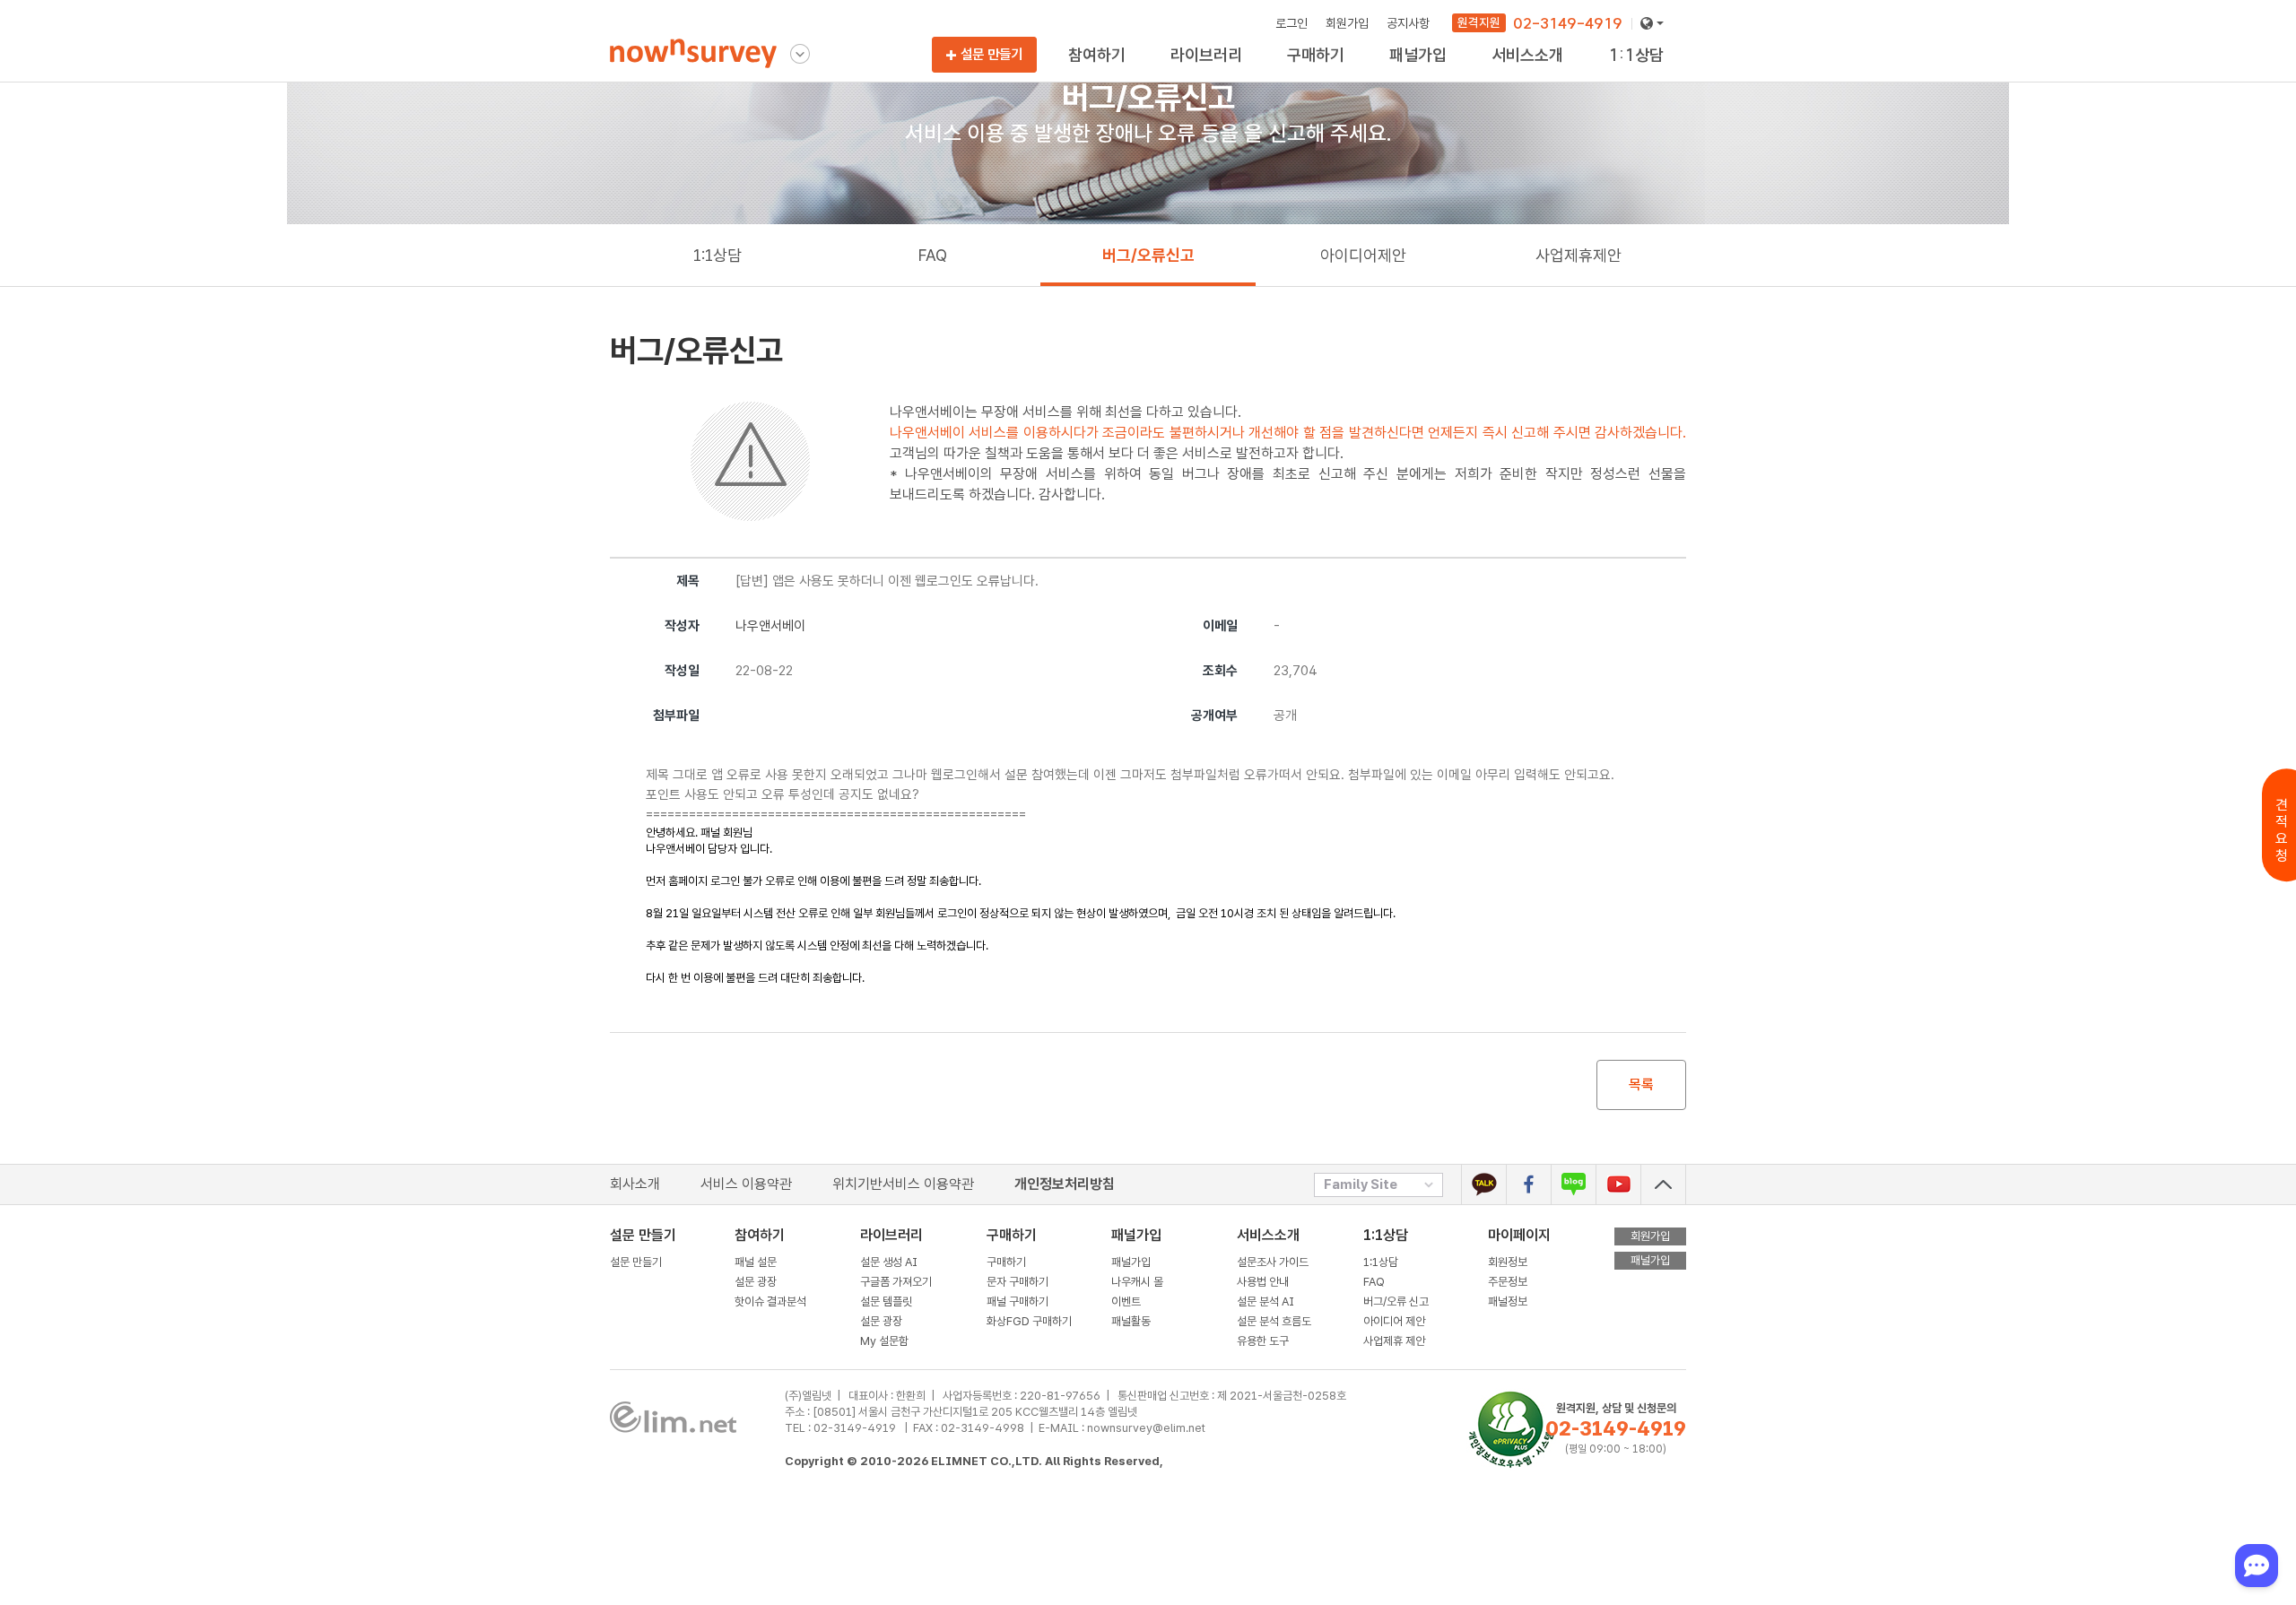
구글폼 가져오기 (896, 1282)
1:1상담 (717, 255)
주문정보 (1508, 1282)
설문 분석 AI (1268, 1301)
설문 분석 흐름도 (1274, 1321)
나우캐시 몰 (1137, 1282)
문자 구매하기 (1018, 1282)
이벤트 (1126, 1301)
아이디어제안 (1363, 255)
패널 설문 (756, 1262)
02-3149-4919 (1568, 23)
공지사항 (1408, 23)
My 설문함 (1197, 73)
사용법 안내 (1263, 1282)
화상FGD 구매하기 (1333, 73)
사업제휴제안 (1640, 73)
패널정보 (1508, 1301)
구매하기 (1006, 1262)
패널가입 (1131, 1262)
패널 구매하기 (1018, 1301)
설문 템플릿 (886, 1301)
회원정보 (1508, 1262)
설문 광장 (756, 1282)
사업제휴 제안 (1394, 1341)
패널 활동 (1412, 73)
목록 (1641, 1084)
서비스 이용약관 (746, 1184)
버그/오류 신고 (1396, 1301)
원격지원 (1479, 22)
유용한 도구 (1520, 73)
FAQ (933, 255)
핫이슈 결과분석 (1107, 73)
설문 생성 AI (893, 1262)
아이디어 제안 (1394, 1321)
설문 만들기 (991, 54)
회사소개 (635, 1184)
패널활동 (1131, 1321)
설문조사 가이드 (1273, 1262)
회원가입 (1347, 23)
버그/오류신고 (1148, 255)
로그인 (1291, 23)
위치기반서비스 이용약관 (903, 1184)
